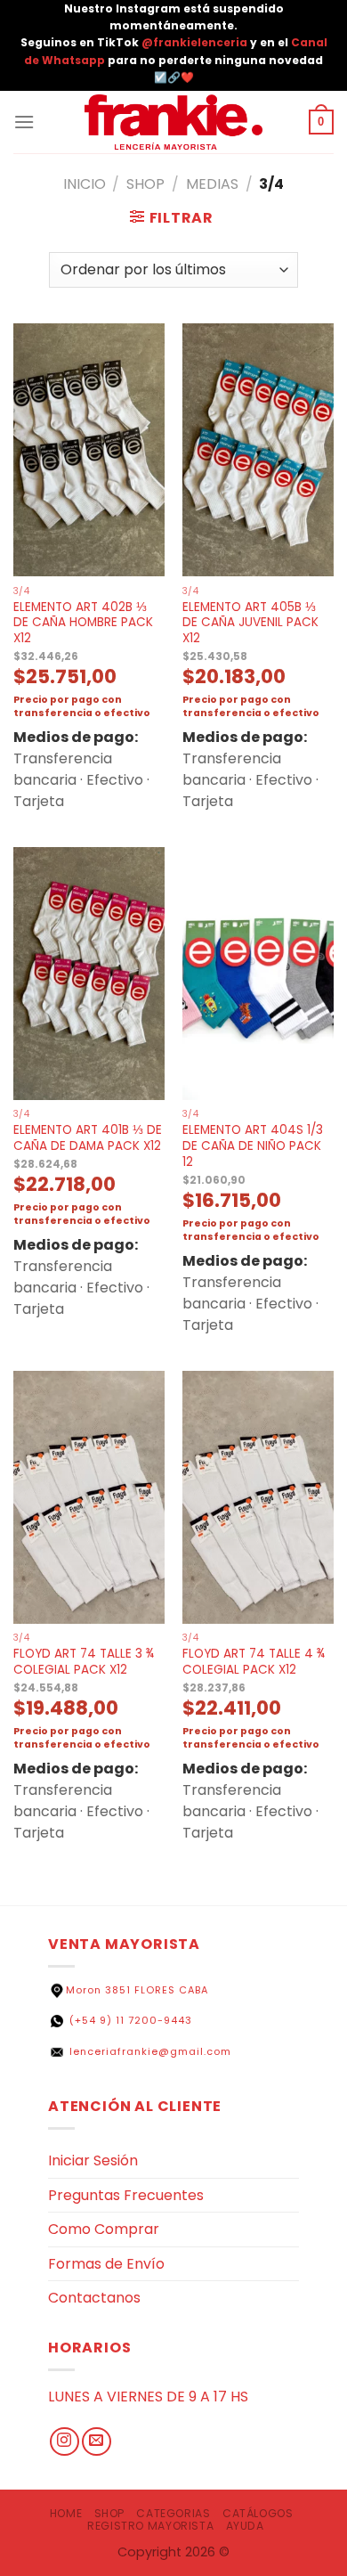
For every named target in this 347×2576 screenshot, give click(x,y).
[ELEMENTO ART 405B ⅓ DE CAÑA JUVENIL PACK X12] (258, 450)
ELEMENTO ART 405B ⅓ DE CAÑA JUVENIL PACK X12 (250, 623)
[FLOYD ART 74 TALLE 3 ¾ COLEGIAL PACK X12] (89, 1497)
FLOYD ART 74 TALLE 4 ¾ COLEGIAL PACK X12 (254, 1662)
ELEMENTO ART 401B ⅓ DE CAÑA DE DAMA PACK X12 (88, 1138)
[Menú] (24, 122)
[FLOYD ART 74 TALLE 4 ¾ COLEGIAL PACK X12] (258, 1497)
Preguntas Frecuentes (126, 2195)
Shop (145, 184)
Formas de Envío (106, 2264)
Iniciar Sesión (93, 2160)
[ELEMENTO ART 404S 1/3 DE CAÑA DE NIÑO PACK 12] (258, 974)
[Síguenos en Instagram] (65, 2442)
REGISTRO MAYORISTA (150, 2526)
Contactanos (94, 2298)
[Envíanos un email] (97, 2442)
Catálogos (258, 2513)
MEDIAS (212, 184)
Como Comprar (104, 2229)
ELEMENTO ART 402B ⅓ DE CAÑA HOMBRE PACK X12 (83, 623)
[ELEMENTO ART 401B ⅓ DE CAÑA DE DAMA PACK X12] (89, 974)
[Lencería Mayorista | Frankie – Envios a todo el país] (173, 122)
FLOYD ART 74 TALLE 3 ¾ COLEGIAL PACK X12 (84, 1662)
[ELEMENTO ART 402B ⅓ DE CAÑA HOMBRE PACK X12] (89, 450)
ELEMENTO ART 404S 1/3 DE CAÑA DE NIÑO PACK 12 (253, 1146)
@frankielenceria (196, 42)
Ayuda (245, 2526)
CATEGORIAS (173, 2513)
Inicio (85, 184)
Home (66, 2513)
